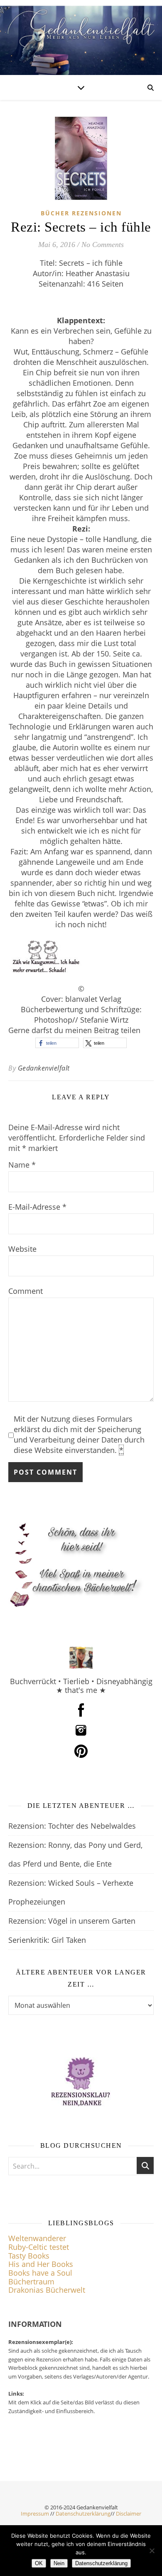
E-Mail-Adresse (37, 1207)
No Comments (103, 245)
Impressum (35, 2514)
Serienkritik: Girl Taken (47, 1940)
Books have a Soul (40, 2273)
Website (22, 1249)
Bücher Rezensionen (81, 213)
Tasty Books (29, 2256)
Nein (59, 2563)
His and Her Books (41, 2264)
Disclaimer (129, 2514)
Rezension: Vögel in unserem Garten (72, 1921)
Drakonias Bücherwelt (47, 2290)
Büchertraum (31, 2281)
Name (22, 1165)
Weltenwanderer (37, 2238)
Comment (26, 1291)
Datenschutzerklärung (83, 2514)
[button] (57, 1043)
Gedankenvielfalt (44, 1068)
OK (39, 2563)
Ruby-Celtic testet (39, 2247)
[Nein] (152, 2551)
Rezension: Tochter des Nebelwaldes (72, 1826)
